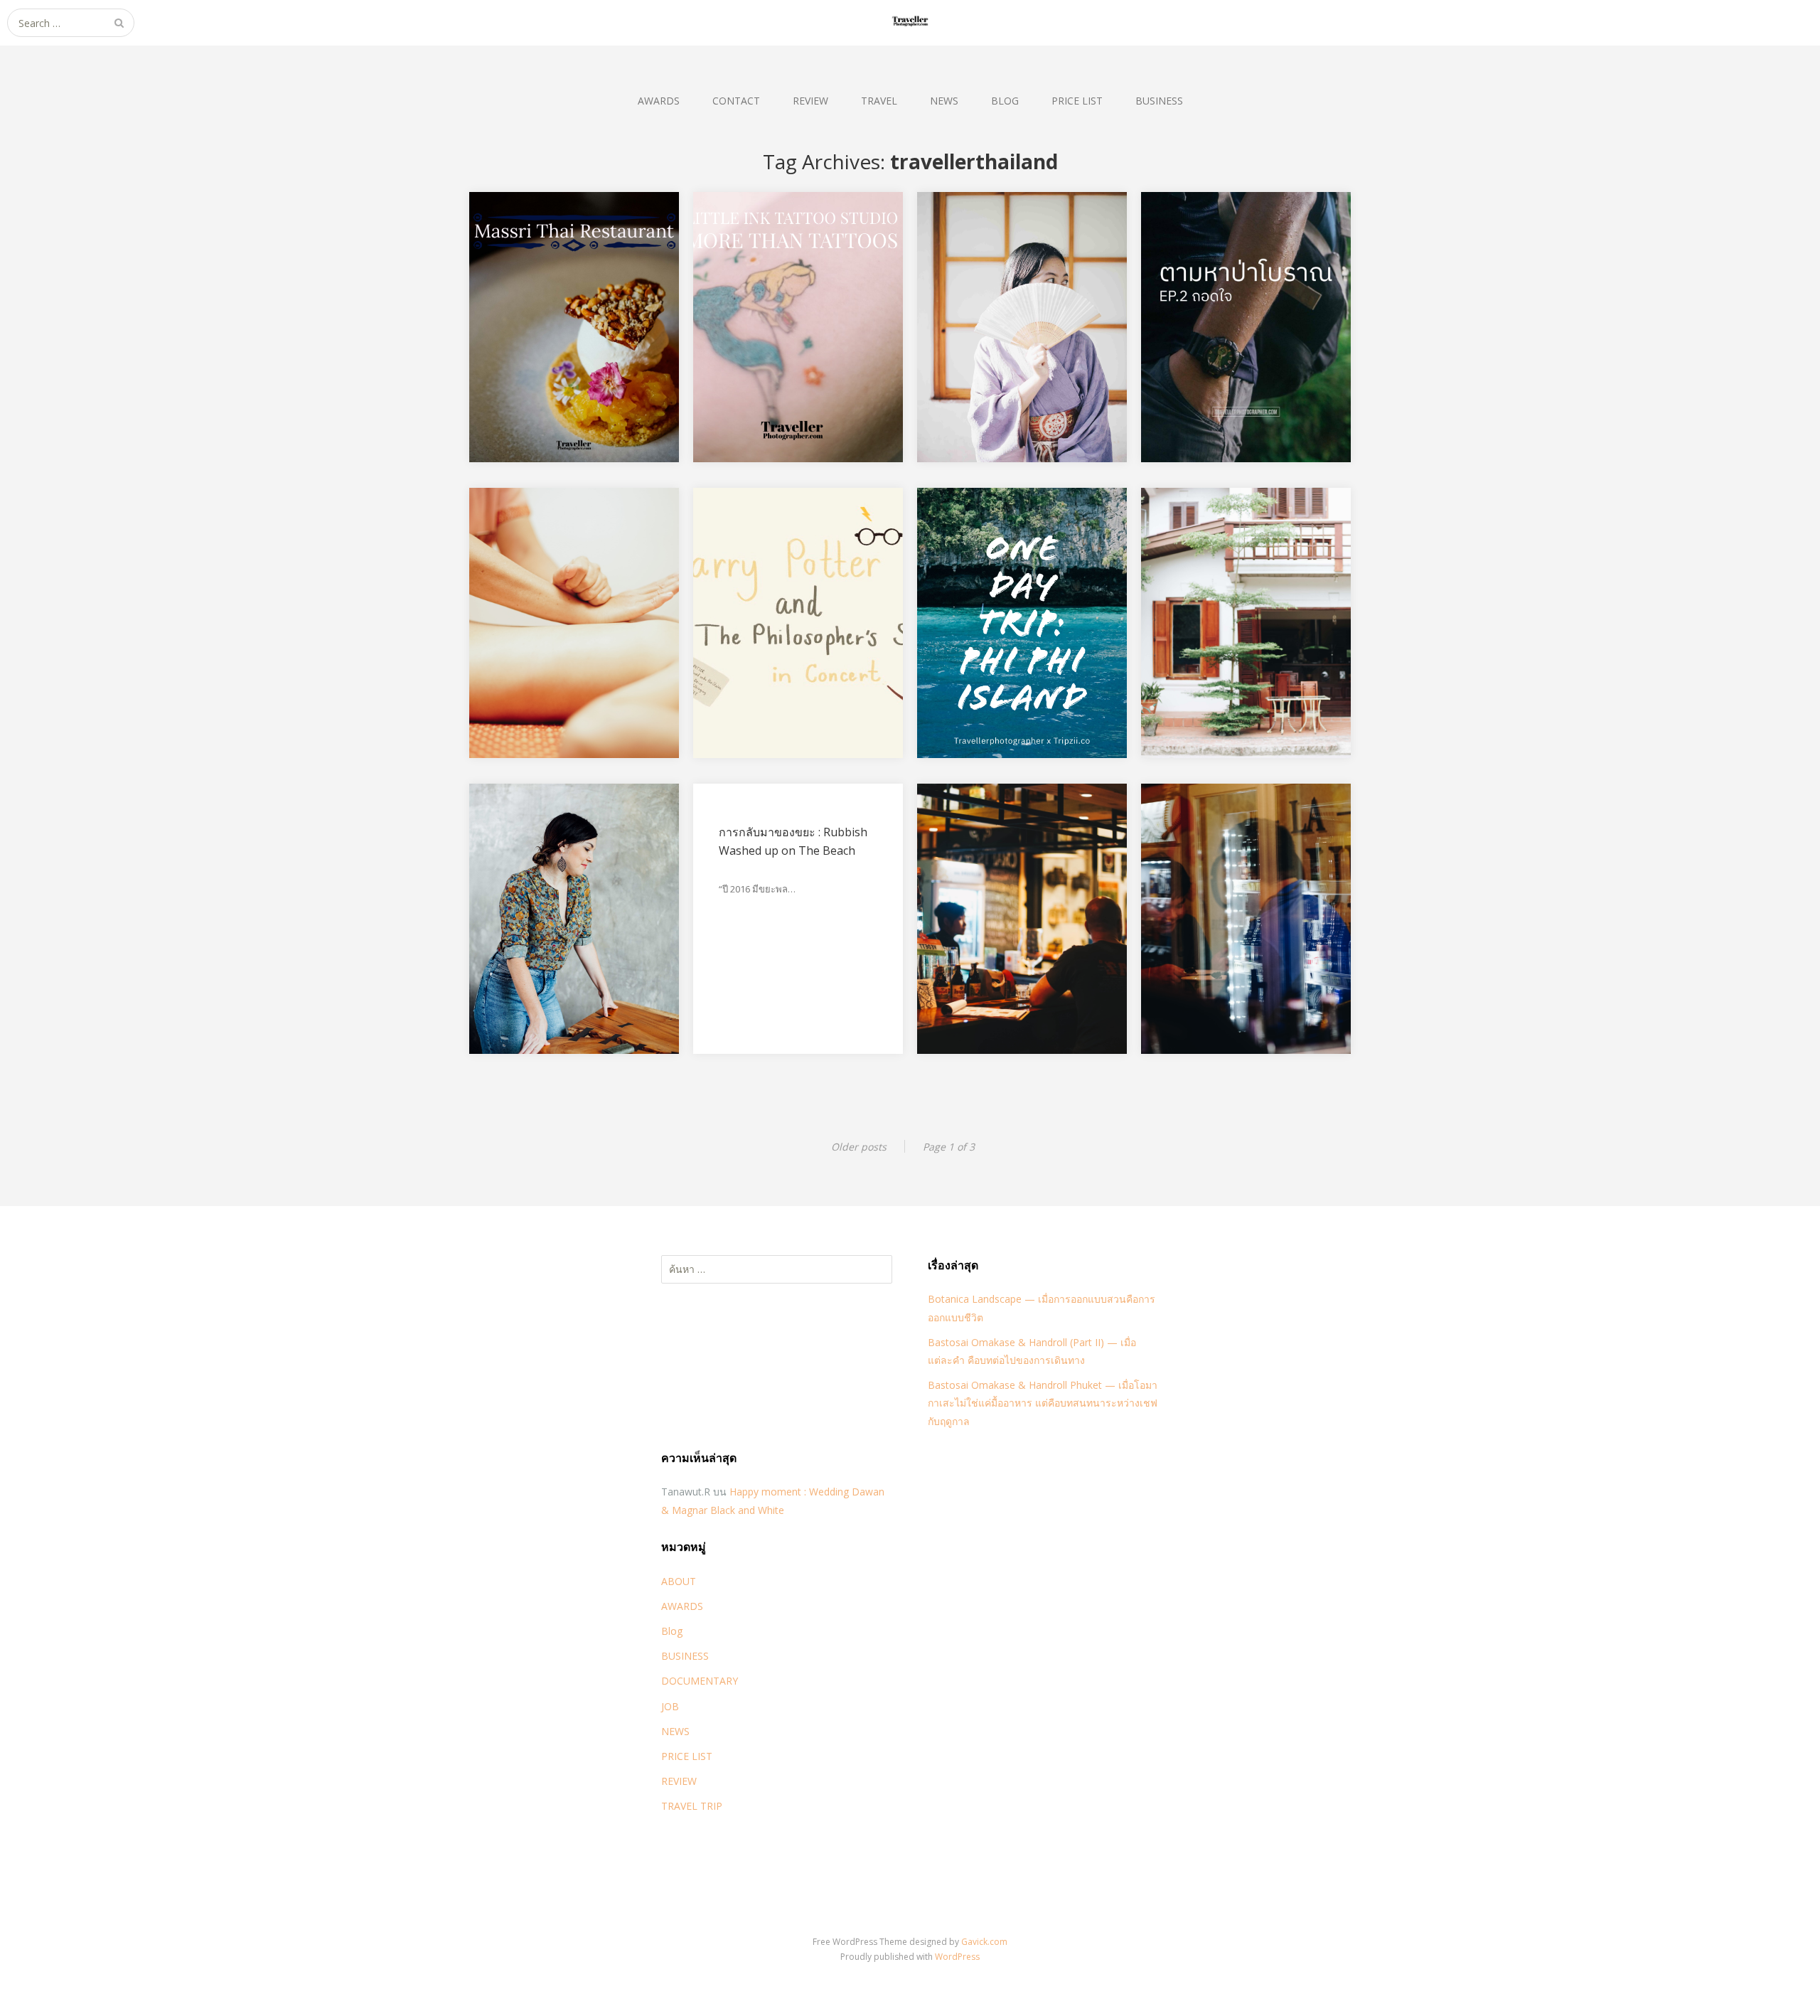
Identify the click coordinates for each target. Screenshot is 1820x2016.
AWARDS (659, 101)
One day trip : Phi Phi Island (1015, 536)
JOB (670, 1706)
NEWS (944, 101)
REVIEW (810, 101)
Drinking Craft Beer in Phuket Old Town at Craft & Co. (1016, 850)
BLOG (1005, 101)
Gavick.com (984, 1942)
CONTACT (736, 101)
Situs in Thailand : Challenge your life (570, 841)
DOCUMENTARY (700, 1681)
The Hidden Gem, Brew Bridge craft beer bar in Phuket (1229, 850)
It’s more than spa (543, 536)
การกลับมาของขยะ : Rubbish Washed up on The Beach (793, 841)
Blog (672, 1631)
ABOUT (679, 1581)
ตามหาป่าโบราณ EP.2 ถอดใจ (1240, 240)
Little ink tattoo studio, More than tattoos (796, 250)
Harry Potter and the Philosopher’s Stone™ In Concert (783, 554)
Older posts (859, 1147)
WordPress (957, 1957)
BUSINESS (1159, 101)
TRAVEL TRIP (692, 1806)
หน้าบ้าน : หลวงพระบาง (1226, 536)
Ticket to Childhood (995, 240)
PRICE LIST (1077, 101)
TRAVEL (879, 101)
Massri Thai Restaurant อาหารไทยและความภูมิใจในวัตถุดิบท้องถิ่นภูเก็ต (567, 258)
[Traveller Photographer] (910, 23)
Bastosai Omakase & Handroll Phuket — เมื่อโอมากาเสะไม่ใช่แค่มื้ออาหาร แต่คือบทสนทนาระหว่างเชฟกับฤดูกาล (1043, 1403)
